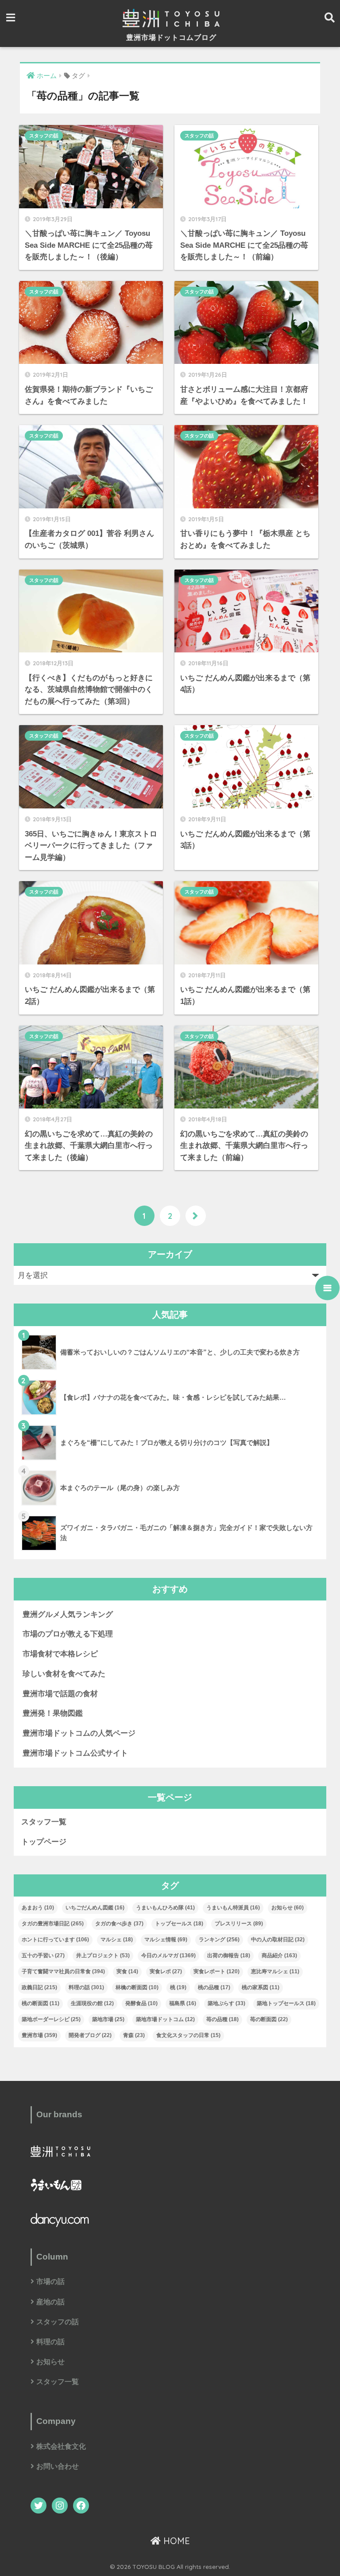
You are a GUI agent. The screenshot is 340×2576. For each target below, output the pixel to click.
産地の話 (50, 2302)
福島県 (183, 2003)
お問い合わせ (58, 2466)
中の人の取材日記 (278, 1940)
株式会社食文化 (61, 2446)
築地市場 (108, 2019)
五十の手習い (43, 1955)
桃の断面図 (41, 2003)
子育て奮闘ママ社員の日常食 (63, 1971)
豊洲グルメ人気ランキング (68, 1614)
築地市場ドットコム (165, 2019)
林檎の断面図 (137, 1987)
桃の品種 (214, 1987)
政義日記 (39, 1987)
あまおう (38, 1908)
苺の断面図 (269, 2019)
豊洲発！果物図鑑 (53, 1713)
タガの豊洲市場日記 (53, 1924)
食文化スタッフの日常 (188, 2035)
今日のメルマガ (168, 1955)
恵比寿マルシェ (275, 1971)
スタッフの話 (44, 136)
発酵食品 (141, 2003)
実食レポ (166, 1971)
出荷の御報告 (229, 1955)
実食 (127, 1971)
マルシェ (117, 1940)
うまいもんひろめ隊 (165, 1908)
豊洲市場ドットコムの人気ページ (79, 1733)
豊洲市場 (39, 2035)
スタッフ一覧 (44, 1822)
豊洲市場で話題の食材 (60, 1694)
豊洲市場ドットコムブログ (171, 37)
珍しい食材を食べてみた (64, 1674)
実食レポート (216, 1971)
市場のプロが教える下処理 (68, 1634)
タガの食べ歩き (119, 1924)
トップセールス (179, 1924)
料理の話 (86, 1987)
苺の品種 (222, 2019)
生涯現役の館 (92, 2003)
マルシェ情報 (166, 1940)
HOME (175, 2541)
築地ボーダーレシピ (51, 2019)
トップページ (44, 1842)
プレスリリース (239, 1924)
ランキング (219, 1940)
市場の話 (50, 2281)
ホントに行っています (55, 1940)
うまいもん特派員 (233, 1908)
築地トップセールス (286, 2003)
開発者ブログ (90, 2035)
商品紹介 (279, 1955)
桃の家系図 (261, 1987)
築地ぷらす (226, 2003)
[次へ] (196, 1216)
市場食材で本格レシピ (60, 1654)
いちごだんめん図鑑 (95, 1908)
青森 (134, 2035)
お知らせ (288, 1908)
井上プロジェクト (103, 1955)
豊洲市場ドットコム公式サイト (75, 1753)
